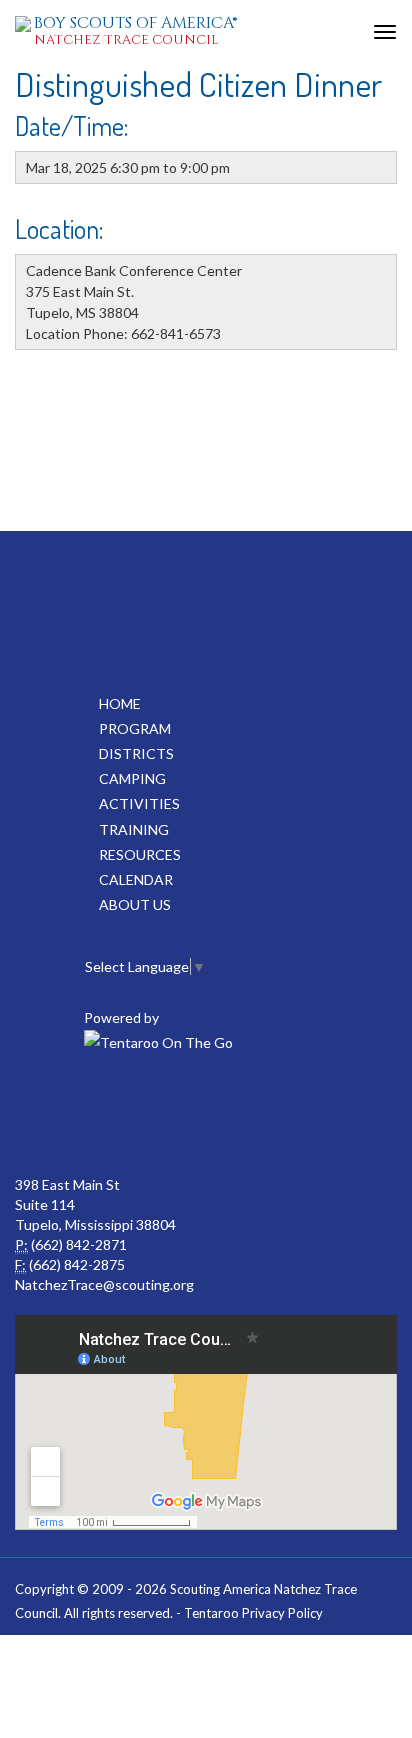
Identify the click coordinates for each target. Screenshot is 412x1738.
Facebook (116, 1115)
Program (135, 728)
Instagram (292, 1115)
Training (134, 829)
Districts (136, 753)
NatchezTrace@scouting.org (104, 1284)
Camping (132, 778)
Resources (140, 854)
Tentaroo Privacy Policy (253, 1613)
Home (120, 703)
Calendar (136, 879)
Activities (139, 803)
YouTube (204, 1115)
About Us (135, 904)
